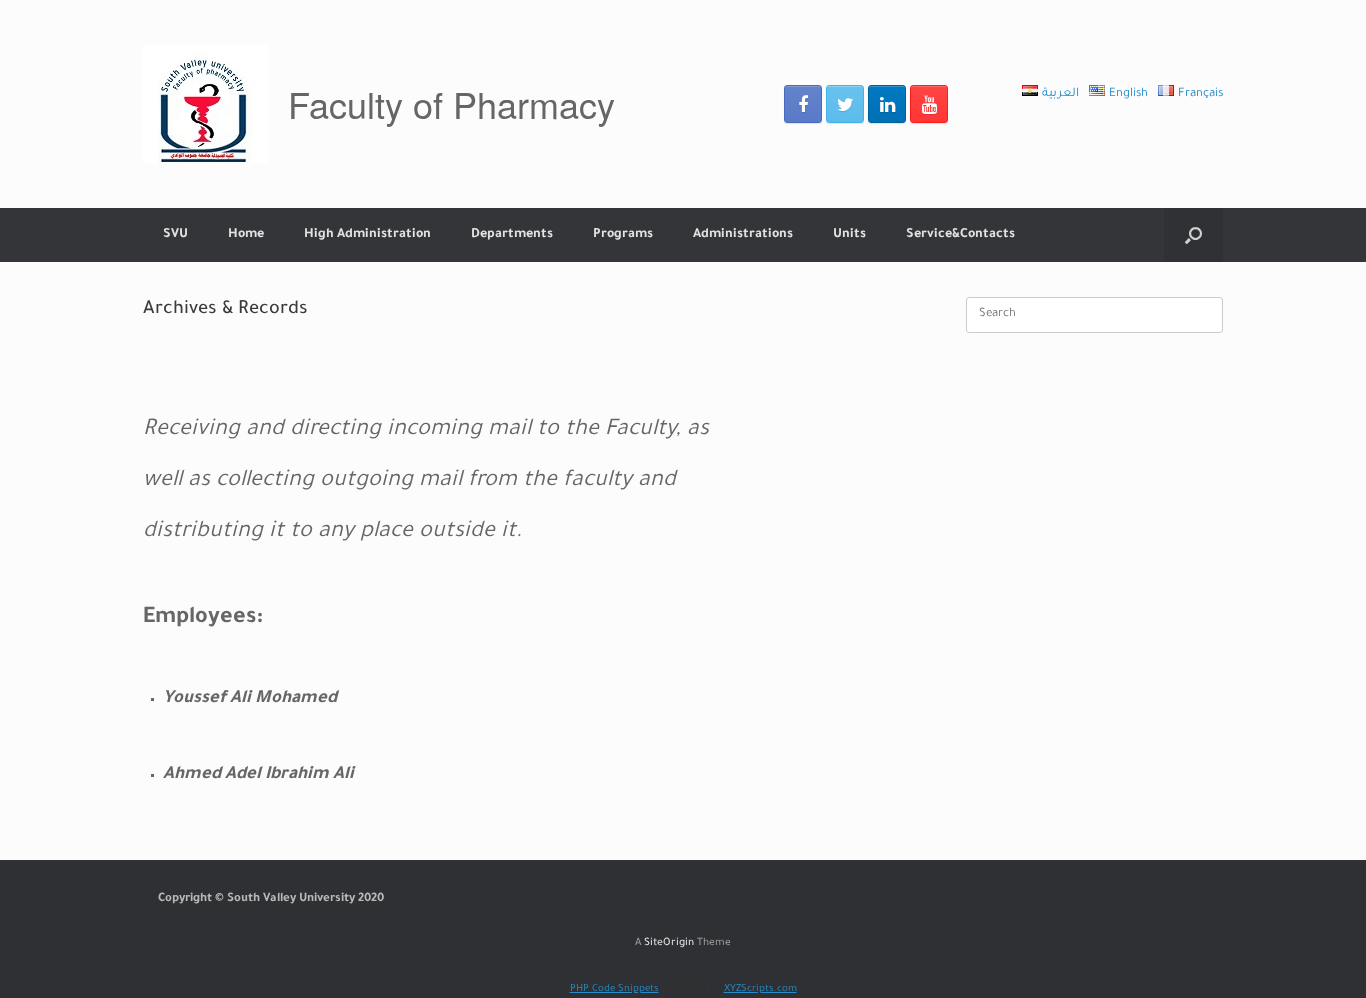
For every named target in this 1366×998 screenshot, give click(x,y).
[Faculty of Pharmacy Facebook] (803, 104)
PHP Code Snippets (614, 989)
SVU (175, 235)
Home (246, 235)
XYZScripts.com (760, 989)
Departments (512, 235)
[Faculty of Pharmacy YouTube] (929, 104)
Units (849, 235)
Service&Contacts (960, 235)
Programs (623, 235)
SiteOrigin (669, 943)
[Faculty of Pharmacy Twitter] (845, 104)
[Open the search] (1193, 235)
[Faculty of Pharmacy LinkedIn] (887, 104)
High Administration (367, 235)
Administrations (743, 235)
